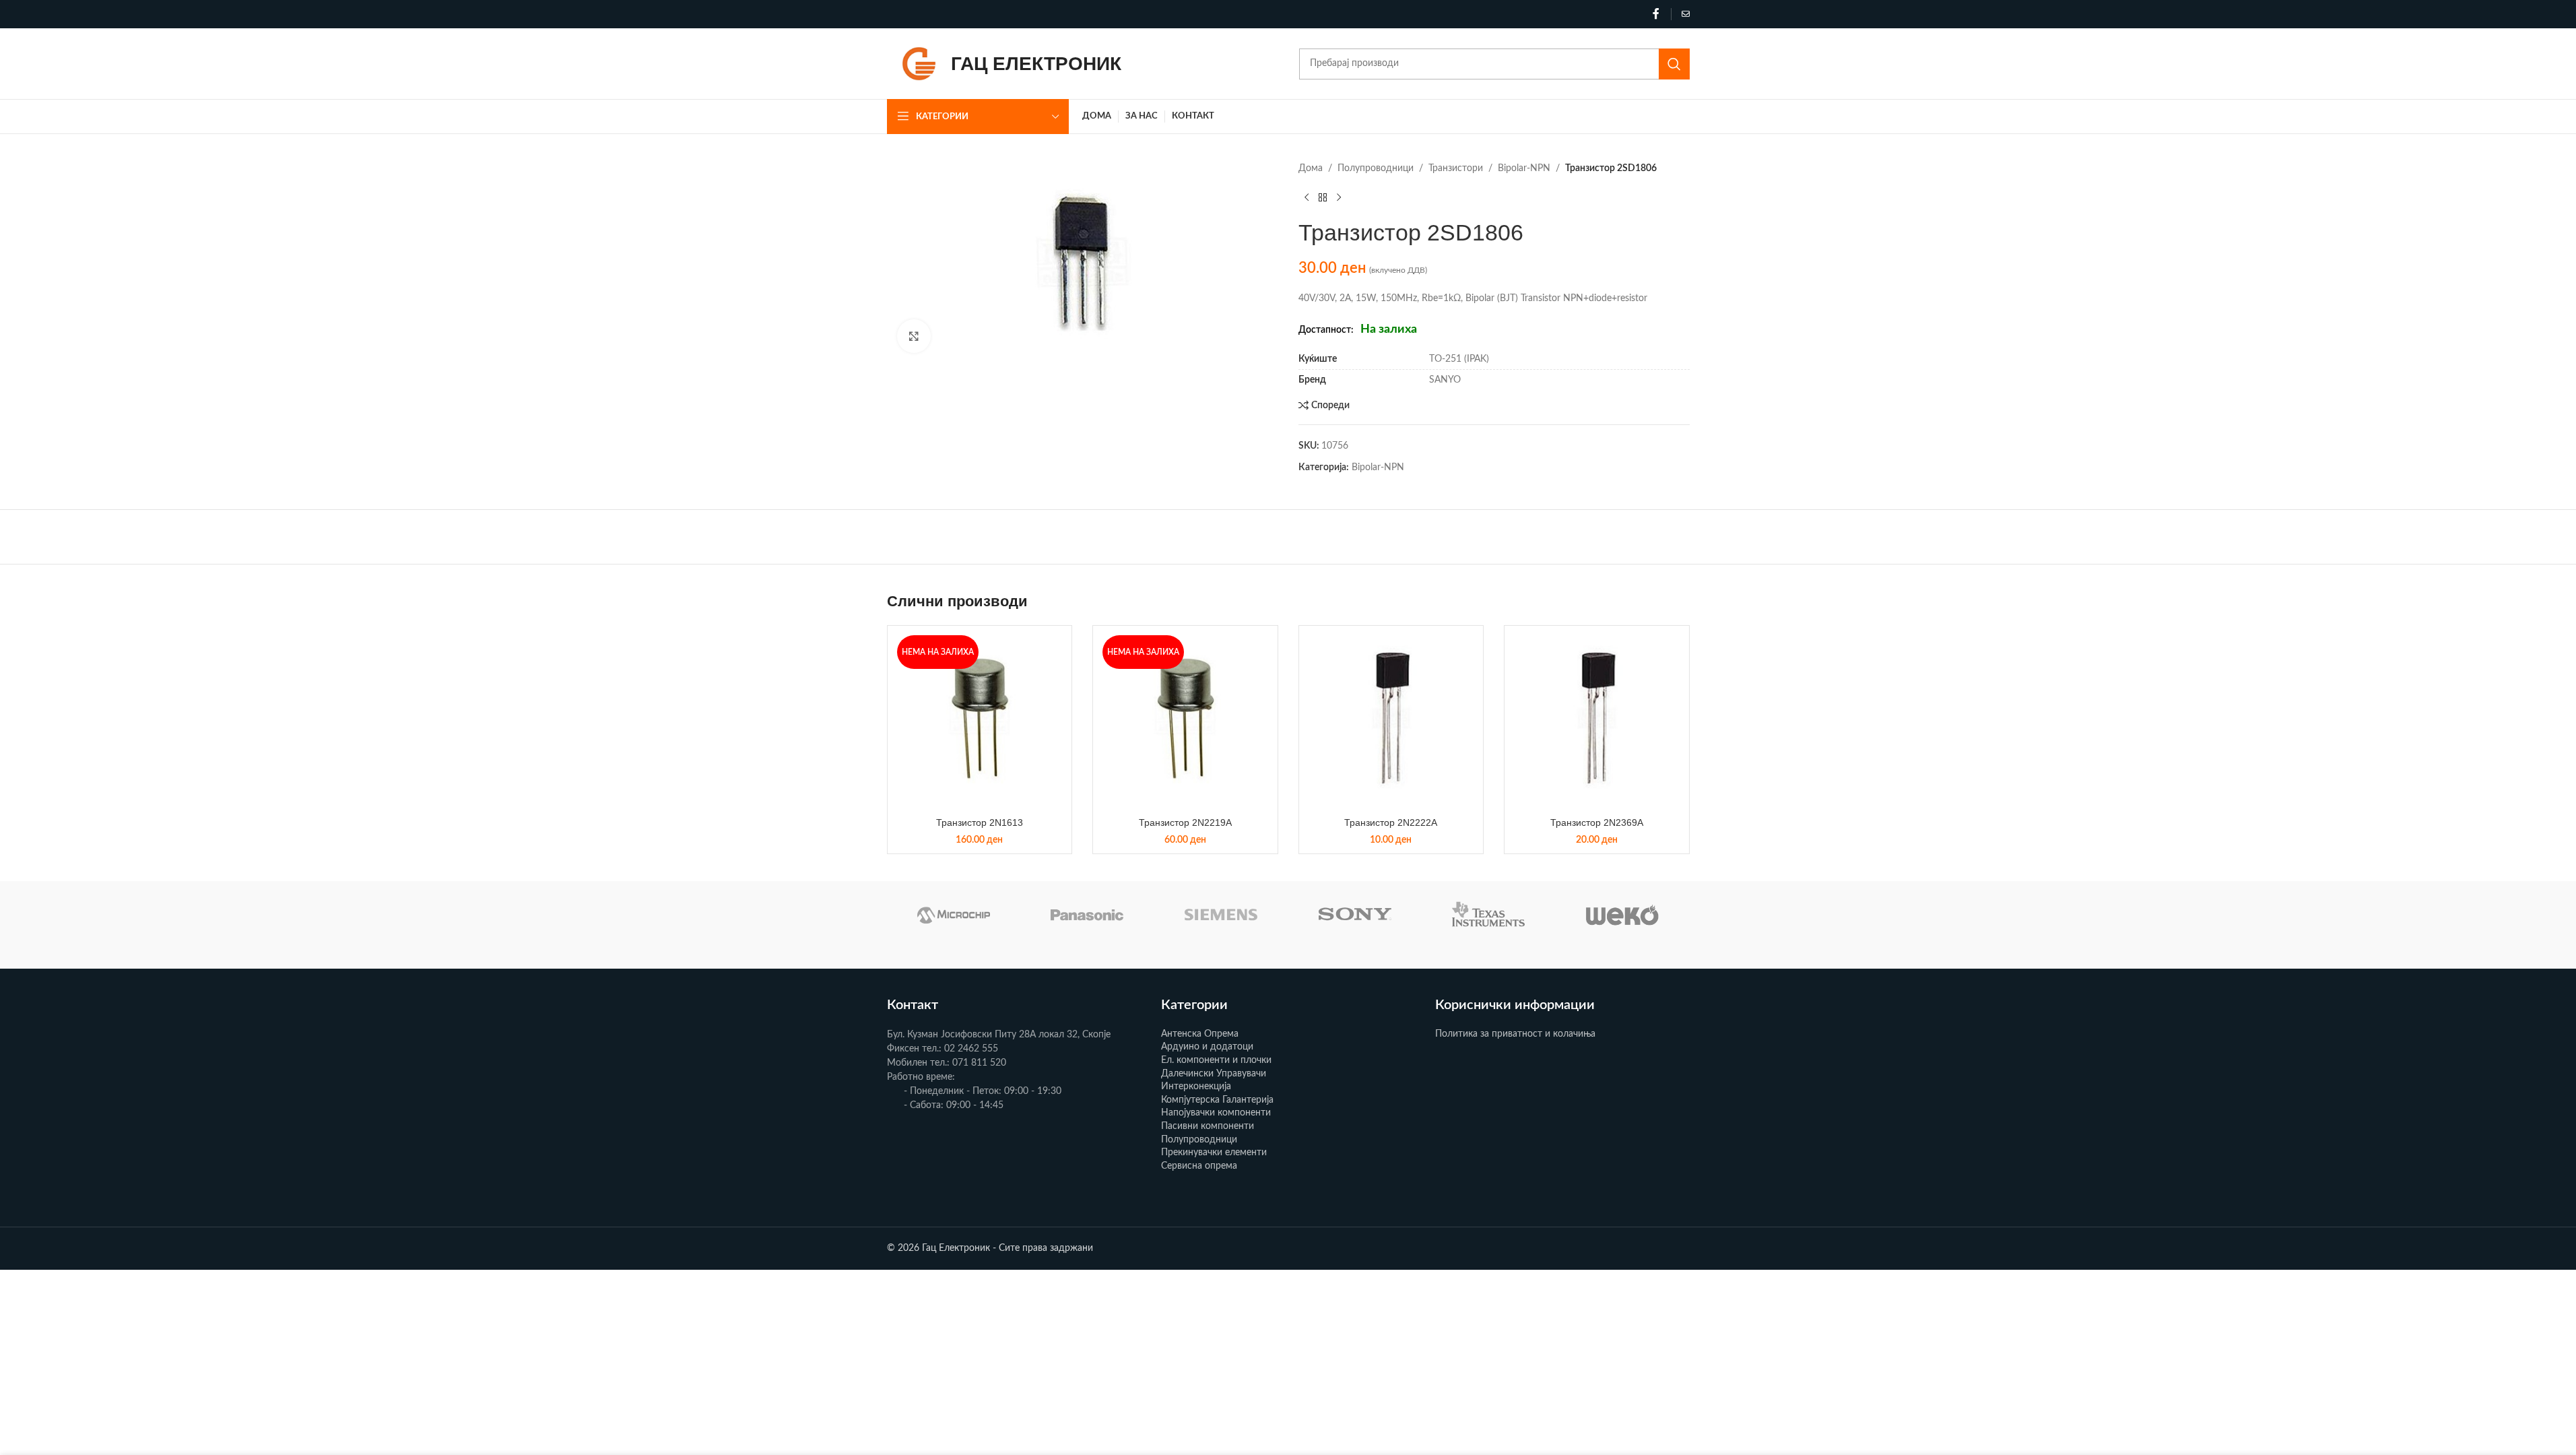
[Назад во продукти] (1323, 197)
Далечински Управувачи (1214, 1074)
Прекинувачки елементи (1214, 1153)
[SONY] (1355, 915)
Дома (1311, 168)
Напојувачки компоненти (1216, 1113)
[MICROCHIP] (954, 915)
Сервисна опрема (1199, 1166)
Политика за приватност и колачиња (1515, 1034)
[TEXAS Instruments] (1489, 915)
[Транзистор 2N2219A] (1185, 718)
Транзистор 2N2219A (1185, 822)
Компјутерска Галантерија (1217, 1100)
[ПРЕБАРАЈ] (1674, 64)
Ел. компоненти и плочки (1216, 1060)
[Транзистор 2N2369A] (1597, 718)
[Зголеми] (914, 336)
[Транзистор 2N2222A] (1391, 718)
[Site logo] (919, 63)
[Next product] (1339, 197)
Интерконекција (1196, 1087)
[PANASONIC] (1087, 915)
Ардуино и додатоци (1207, 1047)
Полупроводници (1376, 168)
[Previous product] (1307, 197)
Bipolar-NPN (1524, 168)
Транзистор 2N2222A (1391, 822)
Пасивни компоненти (1208, 1126)
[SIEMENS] (1221, 915)
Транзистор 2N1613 (980, 822)
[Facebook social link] (1656, 14)
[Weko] (1623, 915)
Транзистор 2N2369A (1597, 822)
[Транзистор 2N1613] (980, 718)
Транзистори (1456, 168)
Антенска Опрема (1200, 1034)
